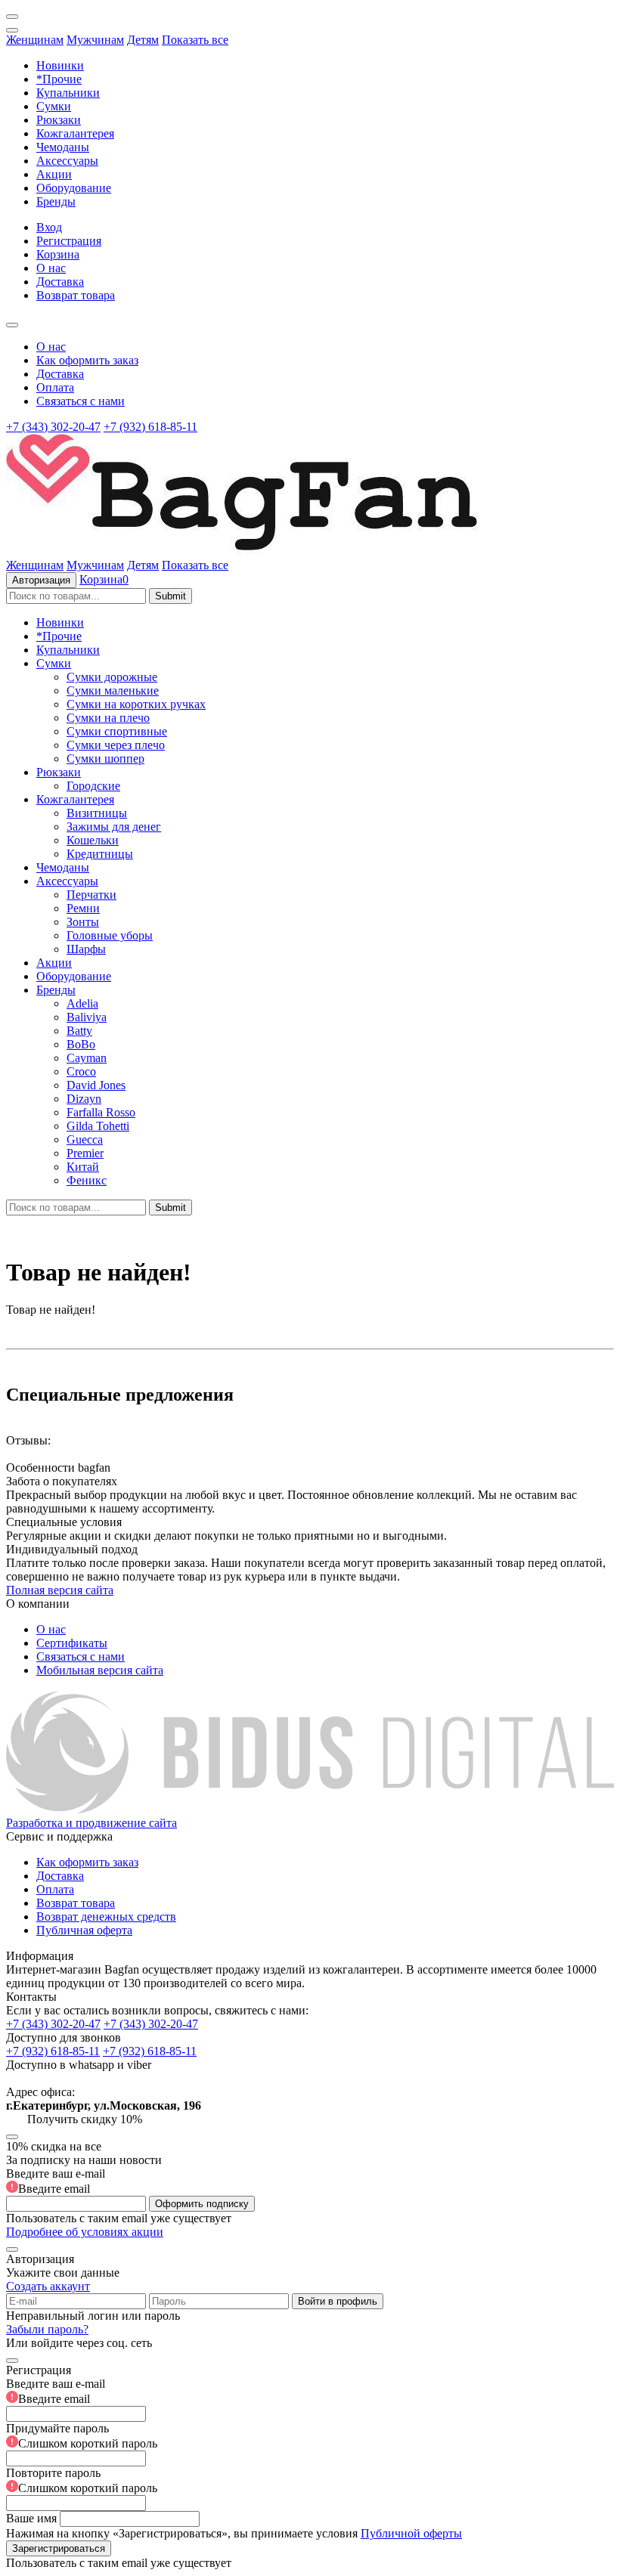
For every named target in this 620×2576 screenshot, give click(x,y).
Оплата (55, 387)
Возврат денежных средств (106, 1917)
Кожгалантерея (75, 133)
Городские (93, 786)
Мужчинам (95, 40)
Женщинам (35, 40)
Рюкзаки (59, 120)
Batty (79, 1031)
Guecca (85, 1139)
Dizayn (84, 1099)
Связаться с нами (81, 401)
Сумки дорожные (112, 677)
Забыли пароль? (47, 2329)
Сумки (54, 106)
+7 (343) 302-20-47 (53, 427)
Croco (81, 1071)
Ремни (83, 908)
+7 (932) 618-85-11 (150, 427)
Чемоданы (63, 147)
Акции (54, 174)
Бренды (56, 201)
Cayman (87, 1058)
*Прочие (59, 79)
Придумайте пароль (82, 2436)
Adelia (82, 1003)
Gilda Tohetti (98, 1126)
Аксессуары (67, 161)
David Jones (96, 1085)
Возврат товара (76, 295)
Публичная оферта (84, 1930)
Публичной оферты (411, 2533)
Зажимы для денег (114, 827)
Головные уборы (110, 935)
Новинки (60, 65)
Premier (85, 1153)
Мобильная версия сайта (100, 1670)
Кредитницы (100, 854)
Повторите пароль (82, 2480)
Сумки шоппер (105, 759)
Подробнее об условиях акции (85, 2232)
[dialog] (310, 2460)
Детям (143, 40)
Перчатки (91, 895)
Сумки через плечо (116, 745)
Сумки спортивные (117, 731)
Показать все (195, 40)
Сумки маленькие (113, 690)
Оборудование (74, 188)
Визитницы (97, 813)
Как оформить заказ (87, 360)
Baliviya (87, 1017)
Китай (83, 1167)
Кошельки (93, 840)
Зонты (83, 922)
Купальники (68, 93)
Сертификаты (72, 1643)
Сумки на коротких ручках (136, 704)
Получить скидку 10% (85, 2119)
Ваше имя (31, 2518)
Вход (49, 227)
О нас (51, 268)
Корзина (58, 254)
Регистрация (69, 241)
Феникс (87, 1180)
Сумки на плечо (108, 718)
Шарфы (86, 949)
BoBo (81, 1044)
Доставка (60, 282)
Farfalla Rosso (101, 1112)
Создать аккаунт (48, 2286)
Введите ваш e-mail (56, 2181)
